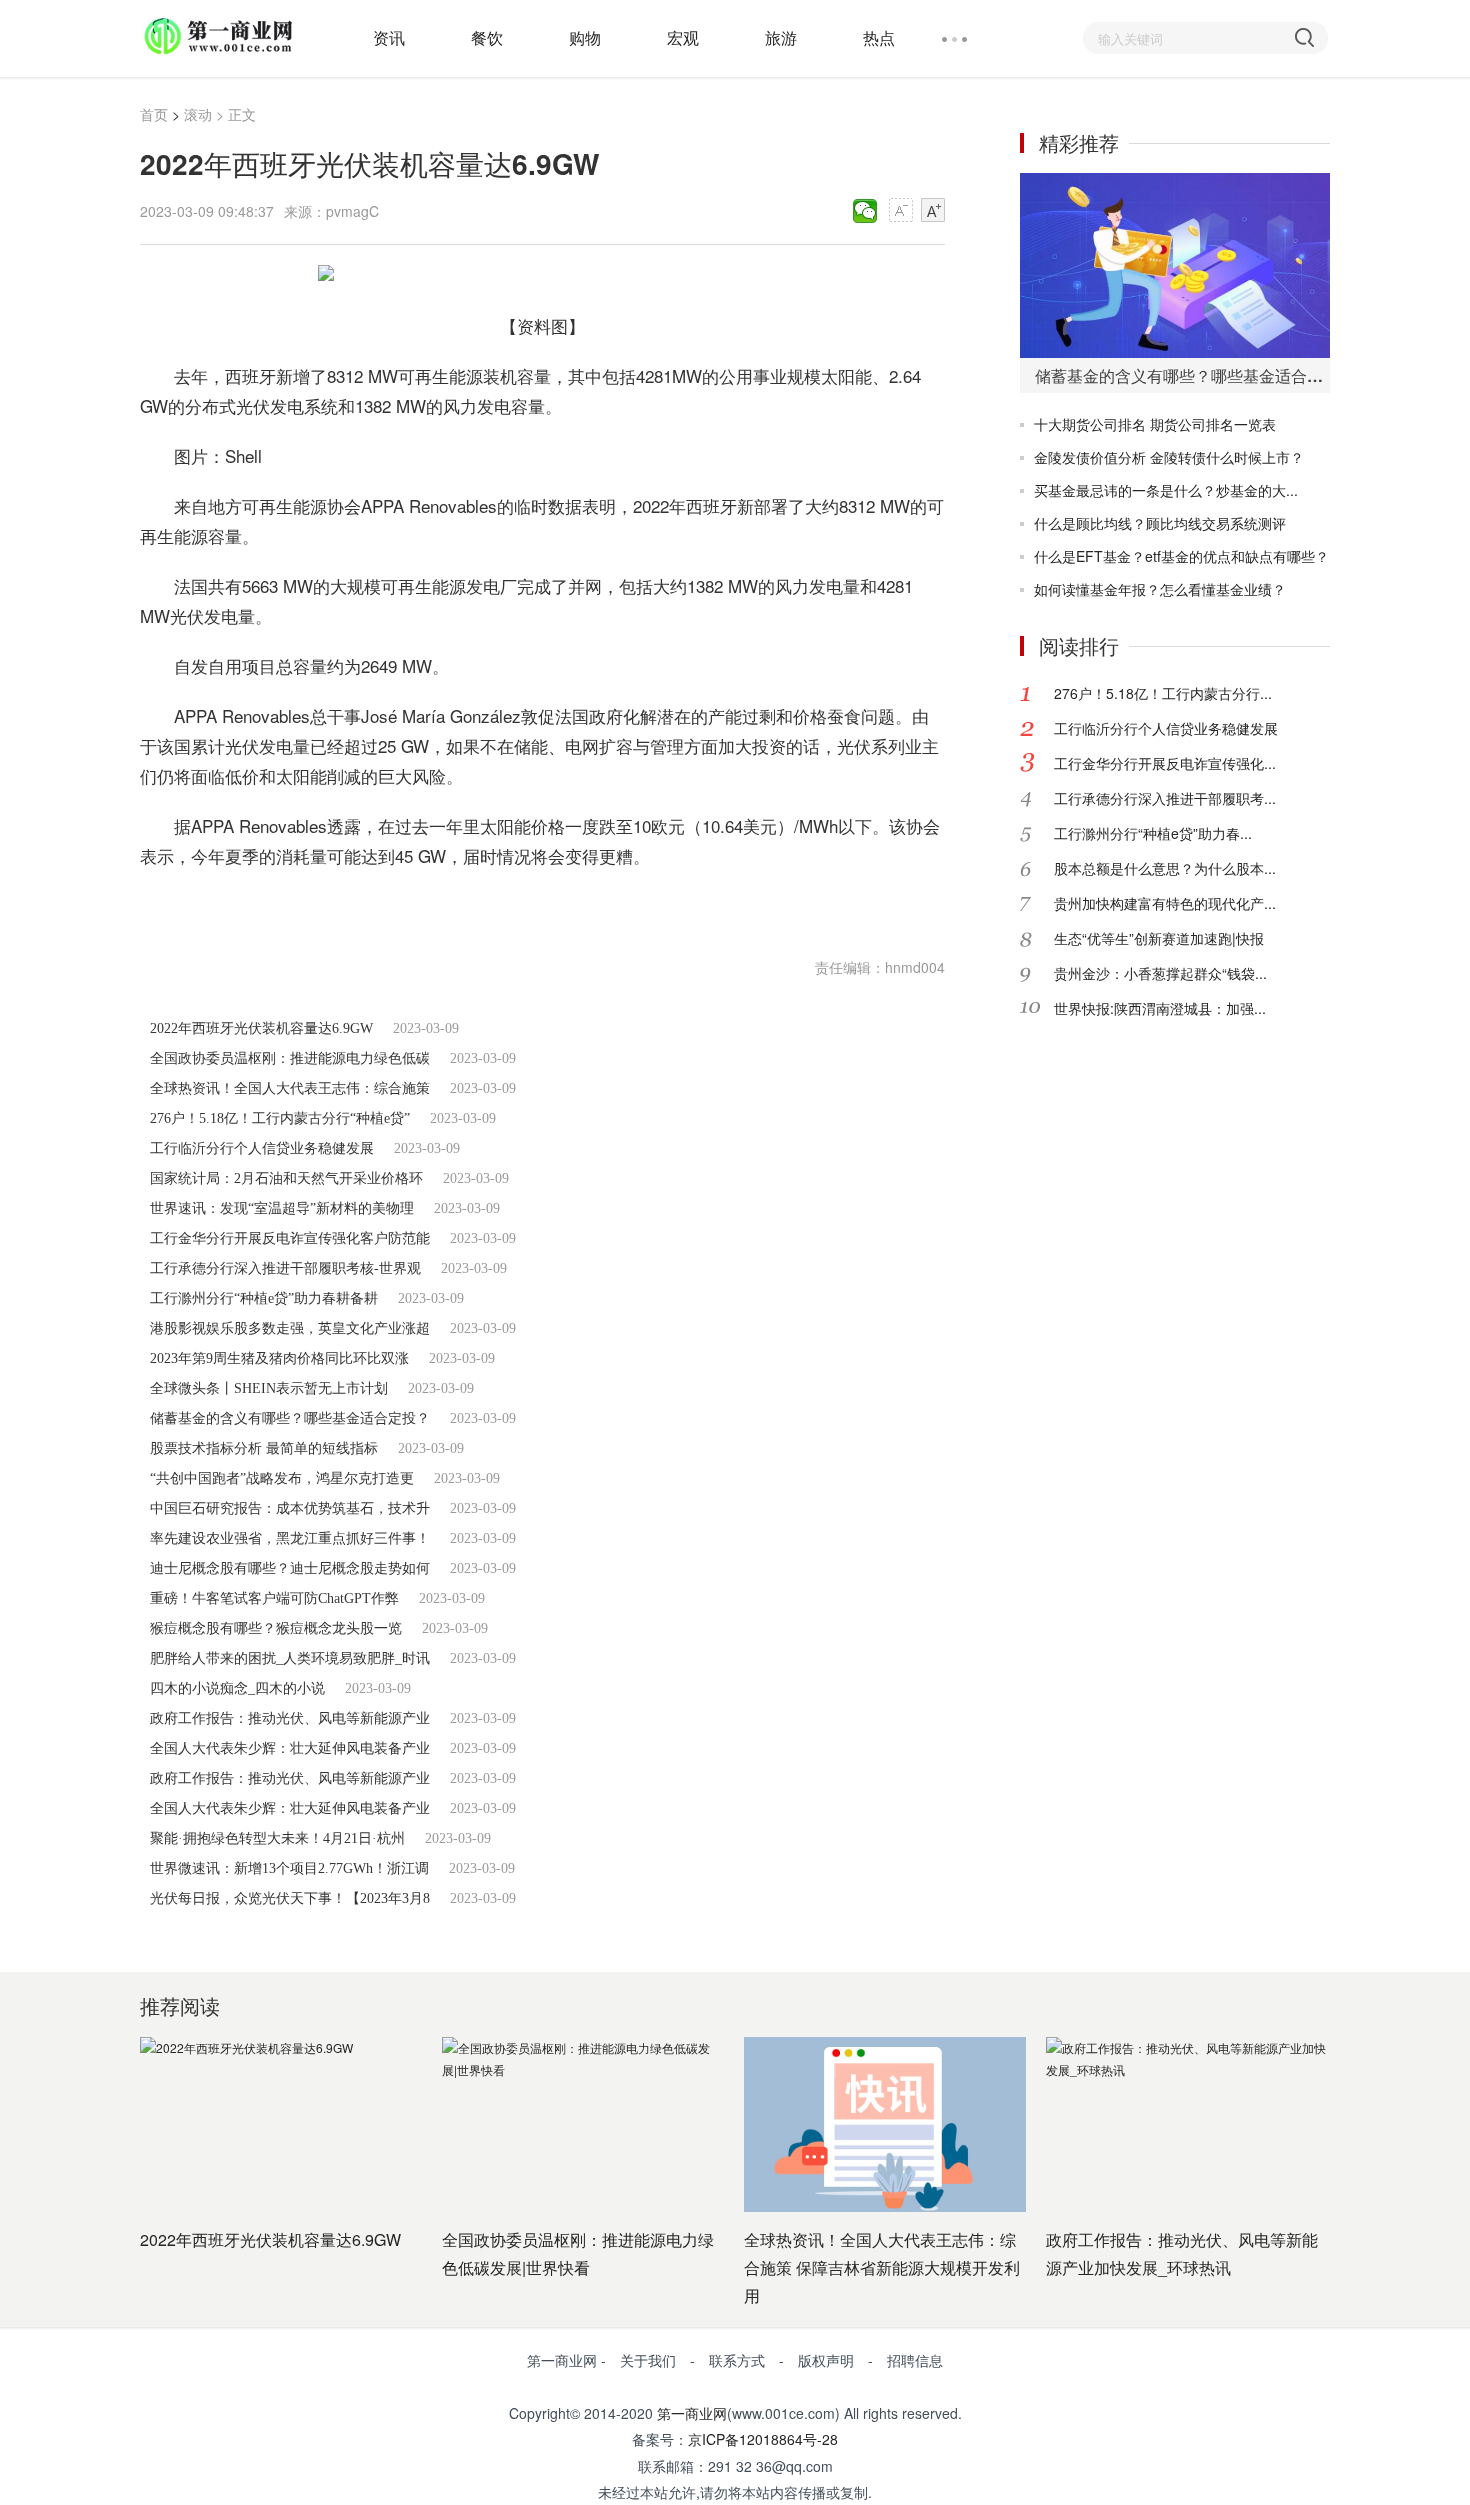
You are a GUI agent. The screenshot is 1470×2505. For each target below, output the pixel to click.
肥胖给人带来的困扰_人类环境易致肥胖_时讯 (290, 1658)
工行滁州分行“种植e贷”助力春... (1153, 833)
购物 (585, 37)
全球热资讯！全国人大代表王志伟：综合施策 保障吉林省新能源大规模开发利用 (882, 2267)
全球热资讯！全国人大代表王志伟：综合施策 (290, 1088)
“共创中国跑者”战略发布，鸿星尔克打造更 (282, 1478)
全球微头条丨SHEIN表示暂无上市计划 (269, 1388)
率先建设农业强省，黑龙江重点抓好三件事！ (290, 1538)
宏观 (683, 37)
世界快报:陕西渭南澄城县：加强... (1160, 1008)
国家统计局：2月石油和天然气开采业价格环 (286, 1178)
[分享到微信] (865, 211)
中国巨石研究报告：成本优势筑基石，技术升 (290, 1508)
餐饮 (487, 37)
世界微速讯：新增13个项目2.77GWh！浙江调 (289, 1868)
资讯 (389, 37)
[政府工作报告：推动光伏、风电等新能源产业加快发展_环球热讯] (1187, 2124)
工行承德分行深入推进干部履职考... (1165, 798)
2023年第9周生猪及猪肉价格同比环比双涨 (279, 1358)
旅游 (781, 37)
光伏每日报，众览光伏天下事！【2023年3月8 (290, 1898)
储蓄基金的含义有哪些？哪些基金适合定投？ (290, 1418)
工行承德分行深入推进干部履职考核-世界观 (285, 1268)
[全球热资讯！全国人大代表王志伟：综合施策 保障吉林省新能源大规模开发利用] (885, 2124)
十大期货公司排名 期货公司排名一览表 (1155, 424)
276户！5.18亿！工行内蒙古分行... (1163, 693)
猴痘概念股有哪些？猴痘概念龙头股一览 (276, 1628)
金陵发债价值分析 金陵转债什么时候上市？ (1169, 457)
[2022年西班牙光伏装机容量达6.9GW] (281, 2124)
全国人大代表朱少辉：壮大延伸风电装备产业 (290, 1748)
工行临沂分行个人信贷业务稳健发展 (262, 1148)
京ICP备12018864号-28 (763, 2439)
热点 (879, 37)
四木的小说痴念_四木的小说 (237, 1688)
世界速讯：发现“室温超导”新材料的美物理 (282, 1208)
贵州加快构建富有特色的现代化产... (1165, 903)
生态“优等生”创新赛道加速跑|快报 (1159, 938)
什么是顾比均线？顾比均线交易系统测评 (1160, 523)
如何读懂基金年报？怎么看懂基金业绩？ (1160, 589)
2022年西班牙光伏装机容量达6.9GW (261, 1028)
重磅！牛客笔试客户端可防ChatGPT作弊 (274, 1598)
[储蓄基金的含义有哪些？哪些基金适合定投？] (1175, 265)
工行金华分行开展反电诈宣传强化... (1165, 763)
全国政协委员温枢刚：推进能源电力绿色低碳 (290, 1058)
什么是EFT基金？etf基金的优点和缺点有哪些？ (1181, 556)
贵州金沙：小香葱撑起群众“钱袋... (1160, 973)
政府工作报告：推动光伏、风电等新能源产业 (290, 1718)
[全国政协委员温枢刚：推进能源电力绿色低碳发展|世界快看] (583, 2124)
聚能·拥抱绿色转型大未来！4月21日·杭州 (277, 1838)
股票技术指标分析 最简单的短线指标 (264, 1448)
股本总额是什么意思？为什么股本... (1165, 868)
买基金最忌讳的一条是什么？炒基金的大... (1166, 490)
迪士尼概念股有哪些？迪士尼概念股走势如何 (290, 1568)
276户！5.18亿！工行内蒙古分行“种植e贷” (280, 1118)
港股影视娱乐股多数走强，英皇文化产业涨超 (290, 1328)
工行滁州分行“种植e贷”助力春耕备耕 (264, 1298)
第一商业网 (692, 2413)
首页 (154, 114)
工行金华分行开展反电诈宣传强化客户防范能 (290, 1238)
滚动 (198, 114)
